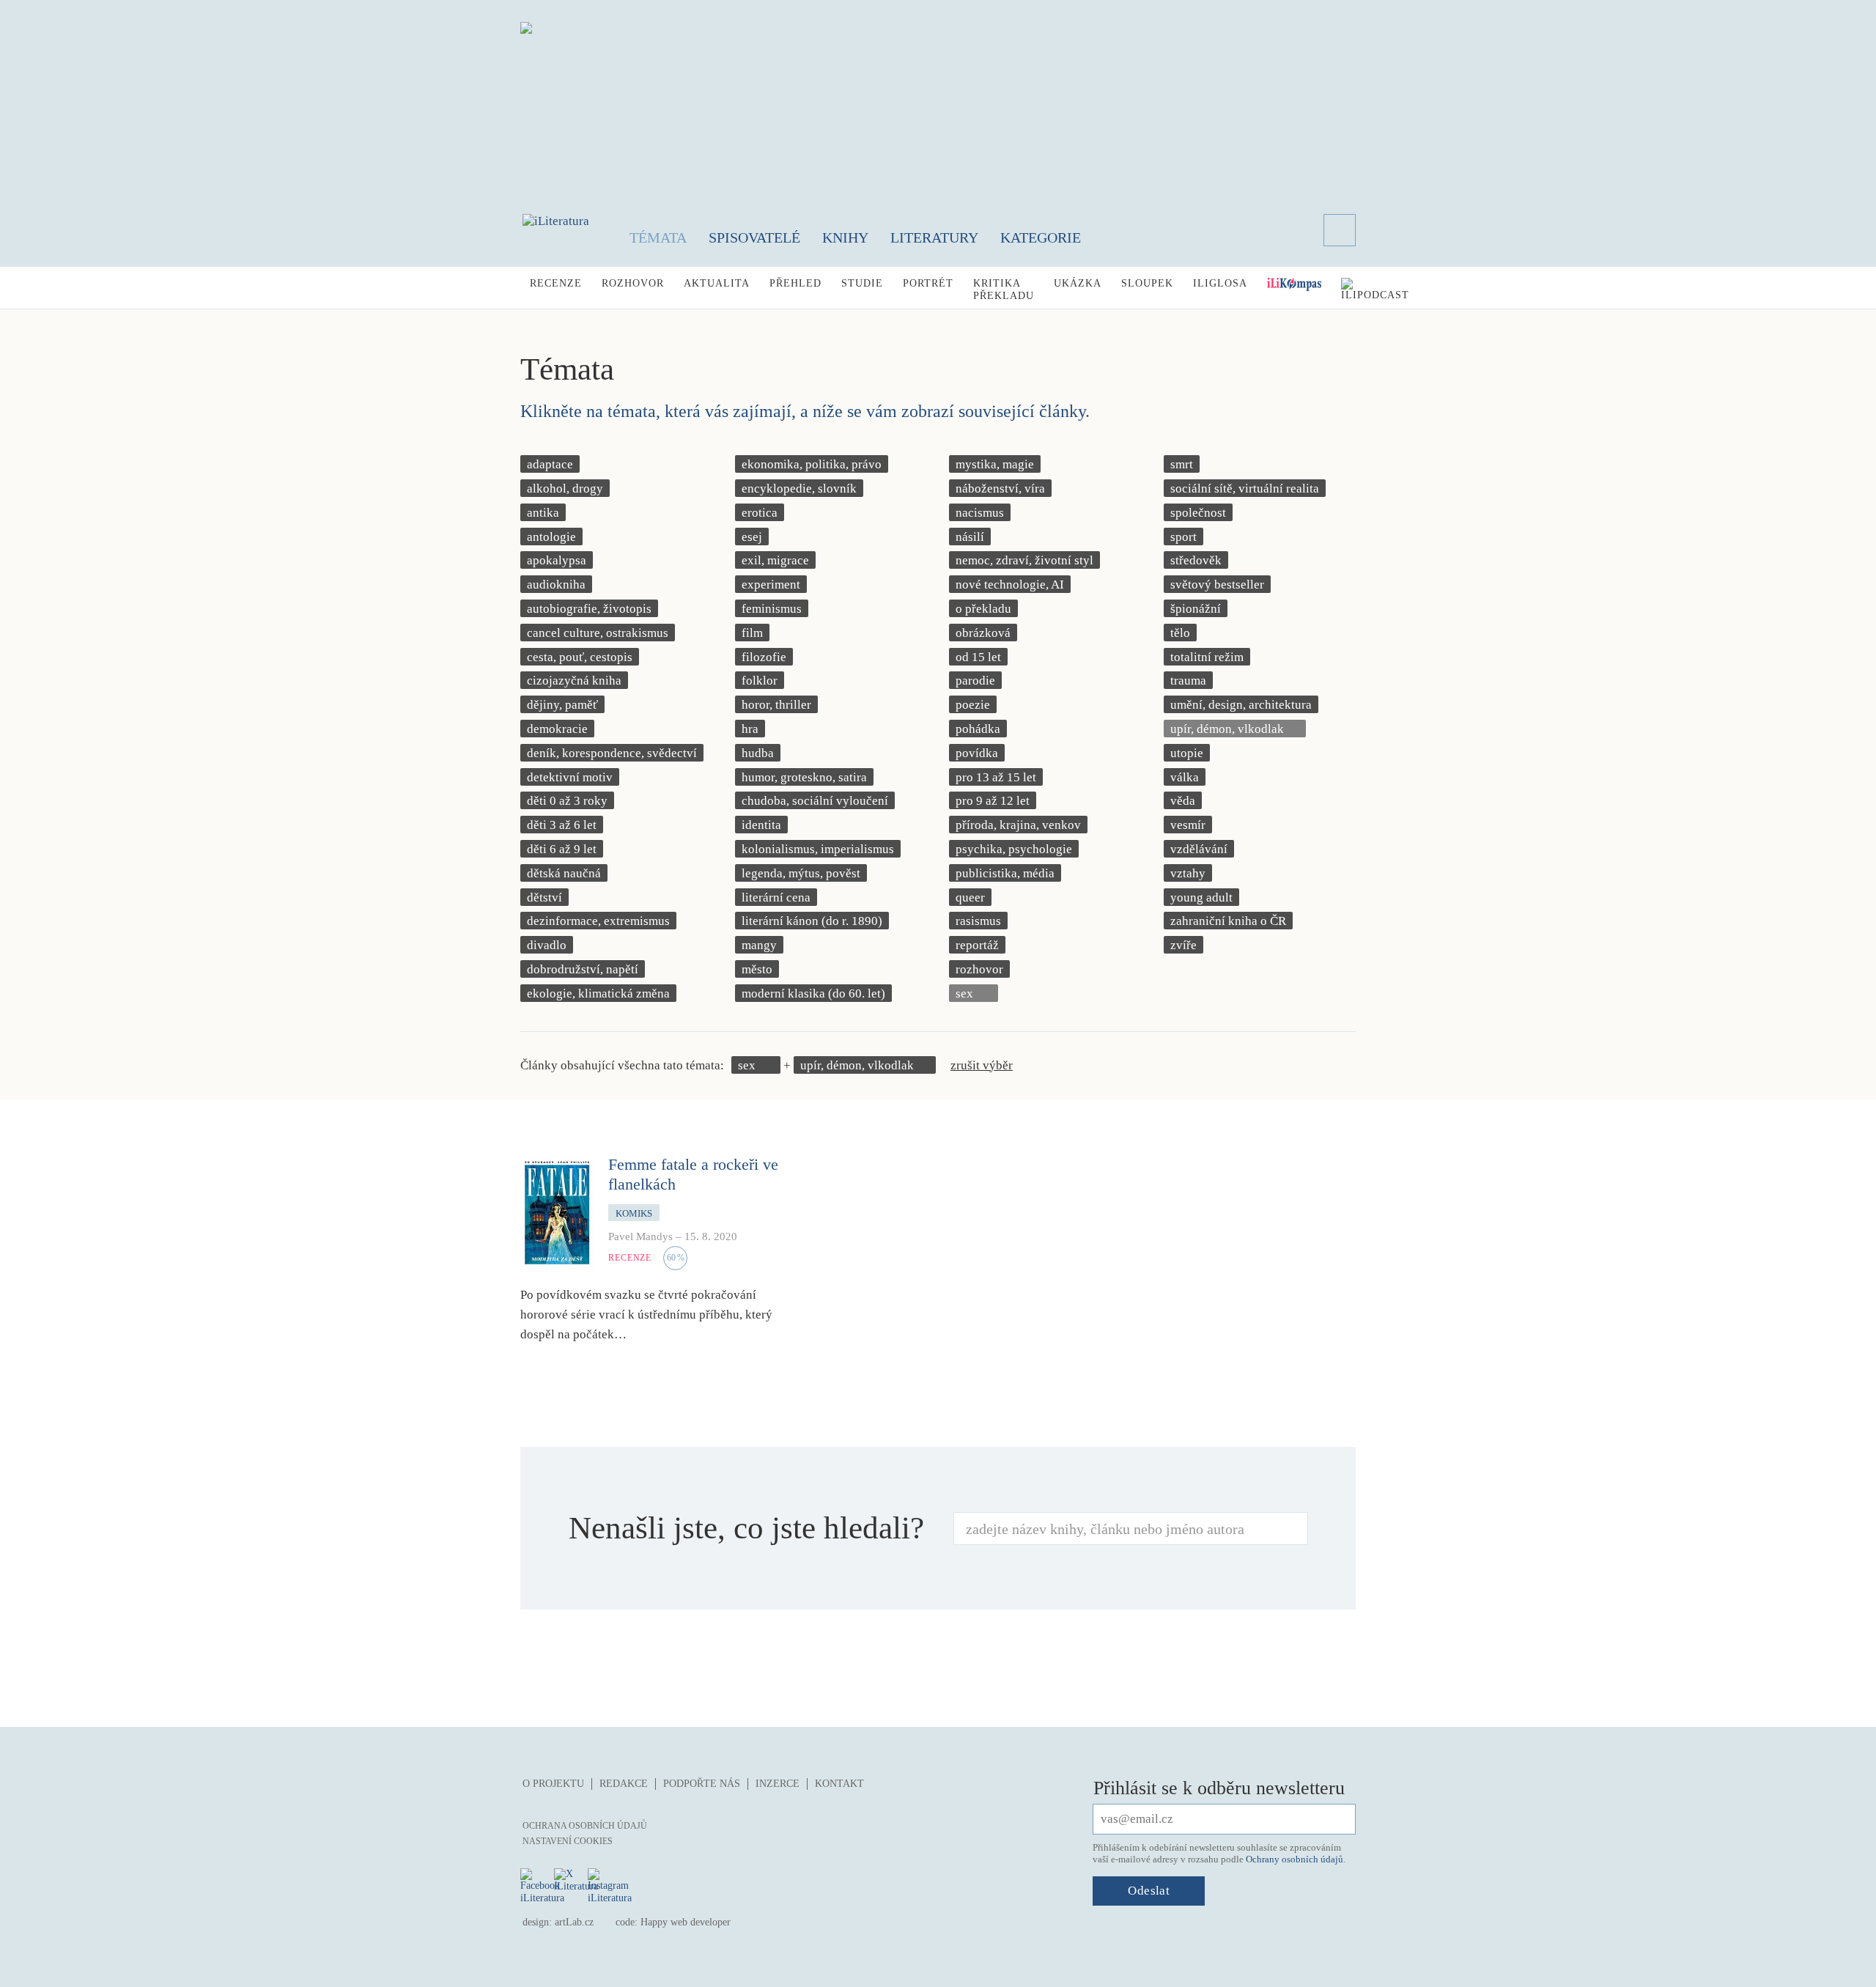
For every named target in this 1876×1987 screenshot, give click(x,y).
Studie (862, 283)
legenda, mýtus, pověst (801, 873)
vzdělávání (1199, 849)
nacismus (980, 513)
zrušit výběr (982, 1065)
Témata (658, 237)
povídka (977, 753)
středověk (1196, 560)
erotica (760, 513)
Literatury (934, 237)
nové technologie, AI (1010, 585)
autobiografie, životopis (589, 609)
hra (750, 729)
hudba (758, 753)
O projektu (553, 1784)
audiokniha (556, 585)
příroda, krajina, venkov (1018, 825)
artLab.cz (574, 1922)
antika (543, 513)
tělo (1180, 633)
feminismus (772, 609)
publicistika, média (1005, 873)
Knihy (845, 237)
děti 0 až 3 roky (567, 801)
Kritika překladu (1004, 290)
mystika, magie (995, 464)
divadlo (547, 945)
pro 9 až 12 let (993, 801)
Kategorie (1041, 237)
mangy (759, 945)
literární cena (776, 897)
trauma (1188, 681)
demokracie (557, 729)
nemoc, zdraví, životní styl (1024, 560)
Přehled (795, 283)
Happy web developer (686, 1922)
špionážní (1196, 609)
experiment (771, 585)
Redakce (624, 1784)
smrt (1182, 464)
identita (761, 825)
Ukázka (1078, 283)
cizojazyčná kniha (574, 681)
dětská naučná (564, 873)
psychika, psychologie (1014, 849)
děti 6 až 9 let (562, 849)
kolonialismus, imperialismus (818, 849)
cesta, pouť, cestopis (580, 657)
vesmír (1188, 825)
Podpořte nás (702, 1784)
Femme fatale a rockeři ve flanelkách (693, 1174)
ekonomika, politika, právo (812, 464)
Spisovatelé (754, 237)
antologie (551, 537)
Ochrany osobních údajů (1295, 1859)
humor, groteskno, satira (804, 777)
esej (752, 537)
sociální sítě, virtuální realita (1245, 489)
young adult (1201, 897)
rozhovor (979, 969)
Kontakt (839, 1784)
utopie (1187, 753)
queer (970, 897)
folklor (760, 681)
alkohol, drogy (565, 489)
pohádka (978, 729)
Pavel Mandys (640, 1236)
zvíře (1183, 945)
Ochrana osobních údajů (585, 1826)
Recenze (556, 283)
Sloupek (1147, 283)
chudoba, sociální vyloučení (815, 801)
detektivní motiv (570, 777)
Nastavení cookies (568, 1841)
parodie (975, 681)
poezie (973, 705)
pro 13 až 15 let (996, 777)
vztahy (1188, 873)
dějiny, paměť (562, 705)
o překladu (983, 609)
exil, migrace (775, 560)
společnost (1198, 513)
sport (1183, 537)
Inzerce (778, 1784)
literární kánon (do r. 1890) (812, 921)
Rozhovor (633, 283)
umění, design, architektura (1241, 705)
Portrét (928, 283)
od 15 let (978, 657)
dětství (544, 897)
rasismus (978, 921)
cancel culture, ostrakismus (598, 633)
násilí (970, 537)
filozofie (764, 657)
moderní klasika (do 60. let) (813, 993)
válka (1185, 777)
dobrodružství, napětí (583, 969)
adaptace (550, 464)
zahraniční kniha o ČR (1228, 921)
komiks (634, 1213)
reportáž (977, 945)
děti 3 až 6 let (562, 825)
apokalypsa (557, 560)
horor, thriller (776, 705)
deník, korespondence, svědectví (612, 753)
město (757, 969)
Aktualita (717, 283)
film (752, 633)
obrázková (983, 633)
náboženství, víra (1000, 489)
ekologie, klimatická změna (598, 993)
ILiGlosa (1220, 283)
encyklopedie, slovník (799, 489)
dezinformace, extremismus (598, 921)
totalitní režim (1207, 657)
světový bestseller (1217, 585)
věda (1183, 801)
